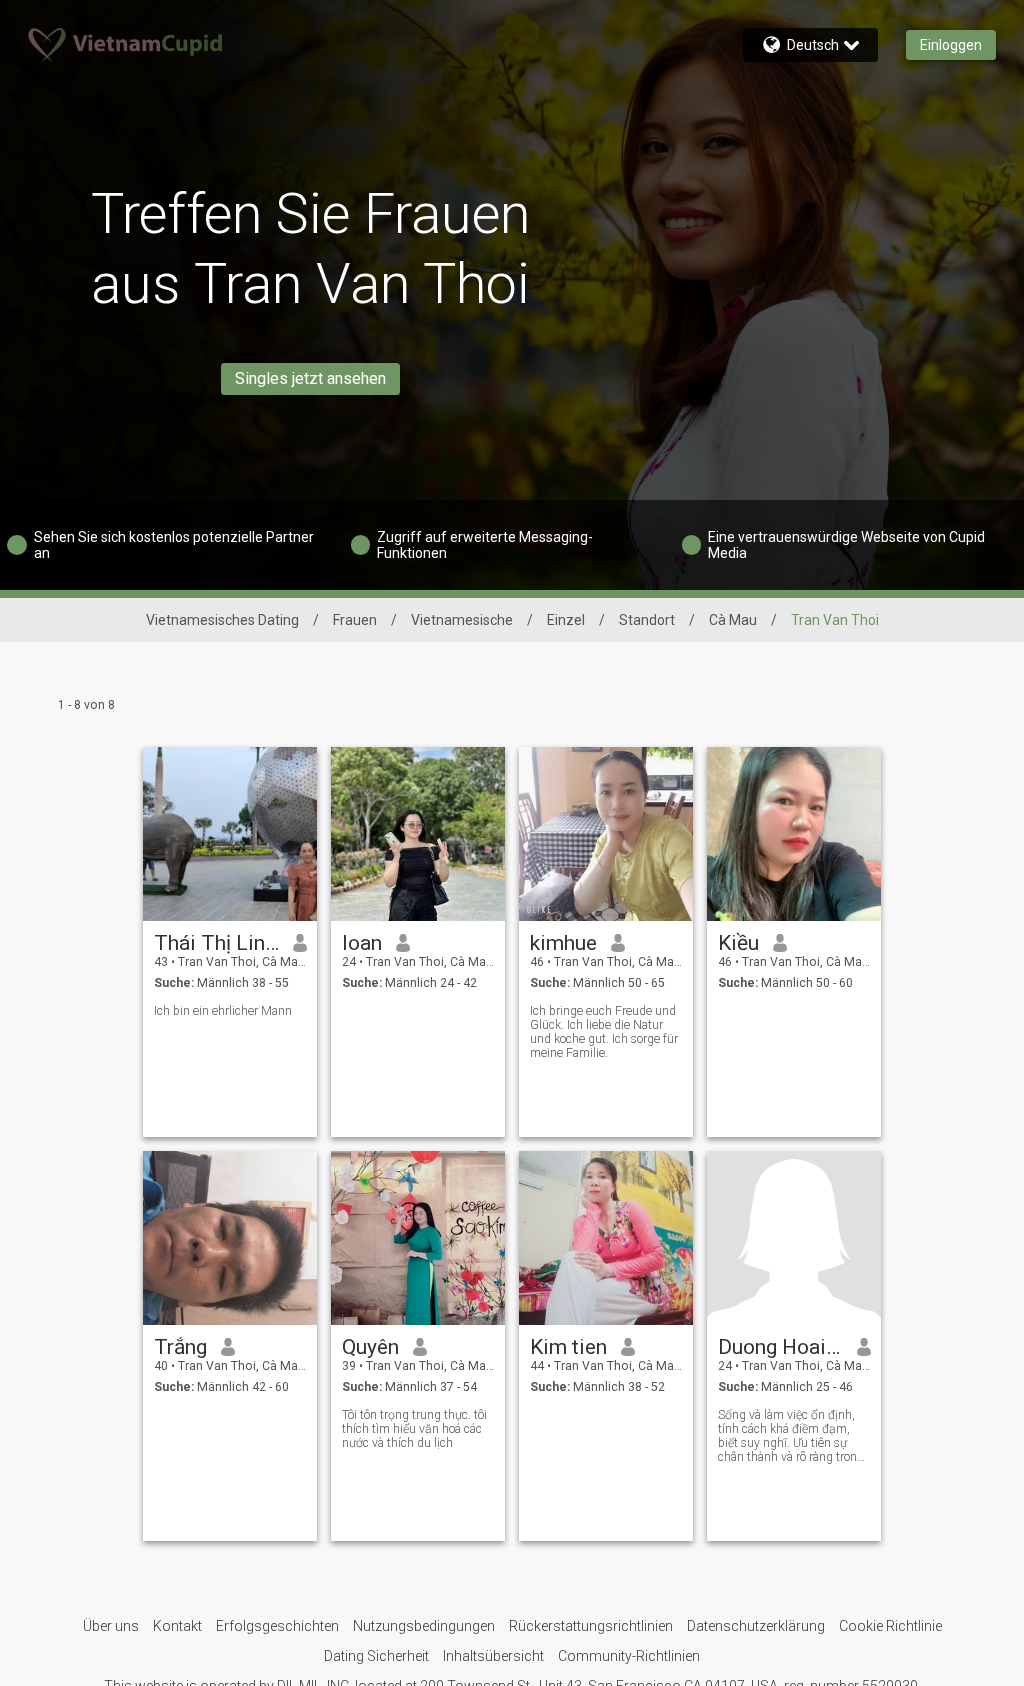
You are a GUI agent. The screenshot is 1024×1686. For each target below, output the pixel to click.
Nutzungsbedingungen (424, 1626)
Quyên (370, 1347)
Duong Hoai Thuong (780, 1347)
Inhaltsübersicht (493, 1656)
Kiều (738, 943)
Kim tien (568, 1347)
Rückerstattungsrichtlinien (591, 1626)
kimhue (563, 943)
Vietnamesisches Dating (222, 620)
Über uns (111, 1626)
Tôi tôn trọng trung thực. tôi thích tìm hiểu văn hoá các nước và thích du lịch (414, 1429)
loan (362, 943)
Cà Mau (733, 620)
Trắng (180, 1347)
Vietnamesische (462, 620)
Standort (647, 620)
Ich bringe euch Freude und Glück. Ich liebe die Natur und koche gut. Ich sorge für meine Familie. (604, 1032)
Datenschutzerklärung (756, 1626)
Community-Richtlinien (629, 1656)
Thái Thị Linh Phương (216, 943)
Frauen (355, 620)
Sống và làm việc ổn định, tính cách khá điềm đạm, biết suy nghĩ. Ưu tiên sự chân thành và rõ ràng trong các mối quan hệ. (791, 1436)
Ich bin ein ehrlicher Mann (223, 1011)
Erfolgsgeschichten (277, 1626)
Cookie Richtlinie (890, 1626)
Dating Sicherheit (376, 1656)
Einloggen (951, 45)
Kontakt (177, 1626)
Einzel (566, 620)
